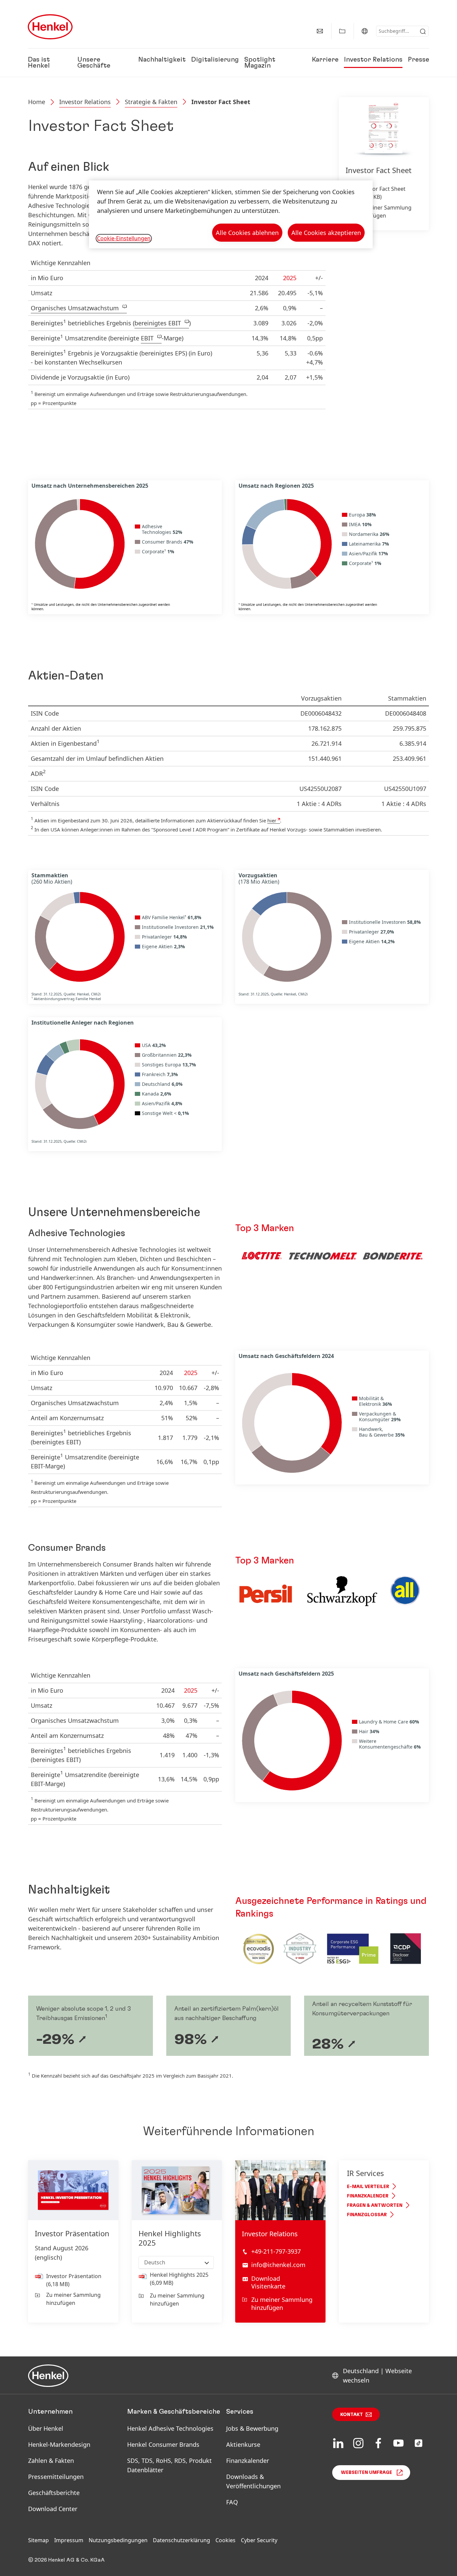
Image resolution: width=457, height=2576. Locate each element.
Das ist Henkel (39, 63)
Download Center (53, 2509)
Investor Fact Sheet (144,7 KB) (381, 193)
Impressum (69, 2540)
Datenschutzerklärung (181, 2540)
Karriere (325, 60)
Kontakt (352, 2415)
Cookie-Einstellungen (124, 238)
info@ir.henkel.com (278, 2265)
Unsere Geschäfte (94, 63)
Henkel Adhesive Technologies (170, 2428)
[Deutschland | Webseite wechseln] (365, 31)
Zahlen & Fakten (51, 2461)
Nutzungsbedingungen (118, 2540)
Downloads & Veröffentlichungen (253, 2481)
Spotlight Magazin (260, 63)
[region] (231, 214)
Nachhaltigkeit (162, 60)
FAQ (232, 2502)
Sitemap (38, 2540)
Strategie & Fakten (151, 102)
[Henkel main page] (50, 27)
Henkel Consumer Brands (163, 2444)
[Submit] (423, 31)
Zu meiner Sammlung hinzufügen (384, 212)
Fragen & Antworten (375, 2205)
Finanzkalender (368, 2196)
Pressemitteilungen (56, 2477)
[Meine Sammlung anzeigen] (342, 31)
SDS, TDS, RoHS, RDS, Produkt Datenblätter (169, 2465)
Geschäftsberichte (54, 2493)
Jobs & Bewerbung (252, 2428)
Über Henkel (46, 2428)
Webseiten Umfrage (367, 2473)
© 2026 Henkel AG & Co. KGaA (66, 2560)
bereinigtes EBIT (158, 323)
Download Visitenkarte (268, 2282)
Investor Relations (373, 60)
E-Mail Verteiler (368, 2187)
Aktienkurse (243, 2444)
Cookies (225, 2540)
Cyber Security (259, 2540)
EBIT (147, 338)
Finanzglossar (367, 2215)
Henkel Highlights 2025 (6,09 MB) (179, 2279)
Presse (419, 60)
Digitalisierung (215, 60)
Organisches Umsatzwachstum (75, 308)
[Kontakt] (320, 31)
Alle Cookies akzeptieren (326, 233)
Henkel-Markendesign (59, 2444)
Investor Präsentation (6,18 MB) (74, 2280)
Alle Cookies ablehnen (247, 233)
